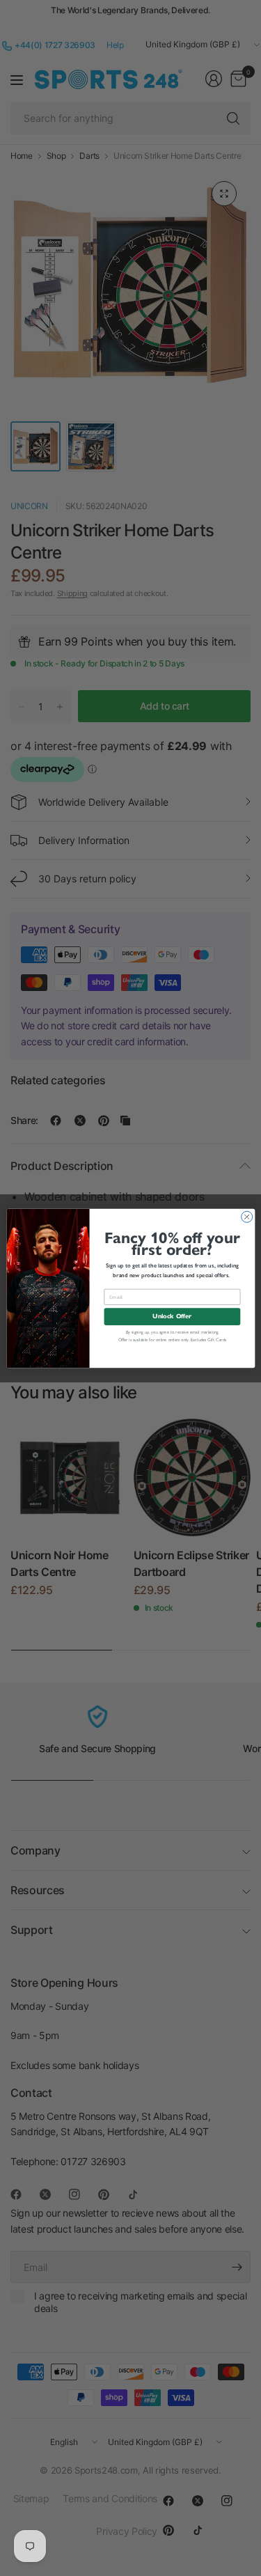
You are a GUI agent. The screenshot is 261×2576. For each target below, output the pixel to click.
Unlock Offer (172, 1316)
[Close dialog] (246, 1217)
